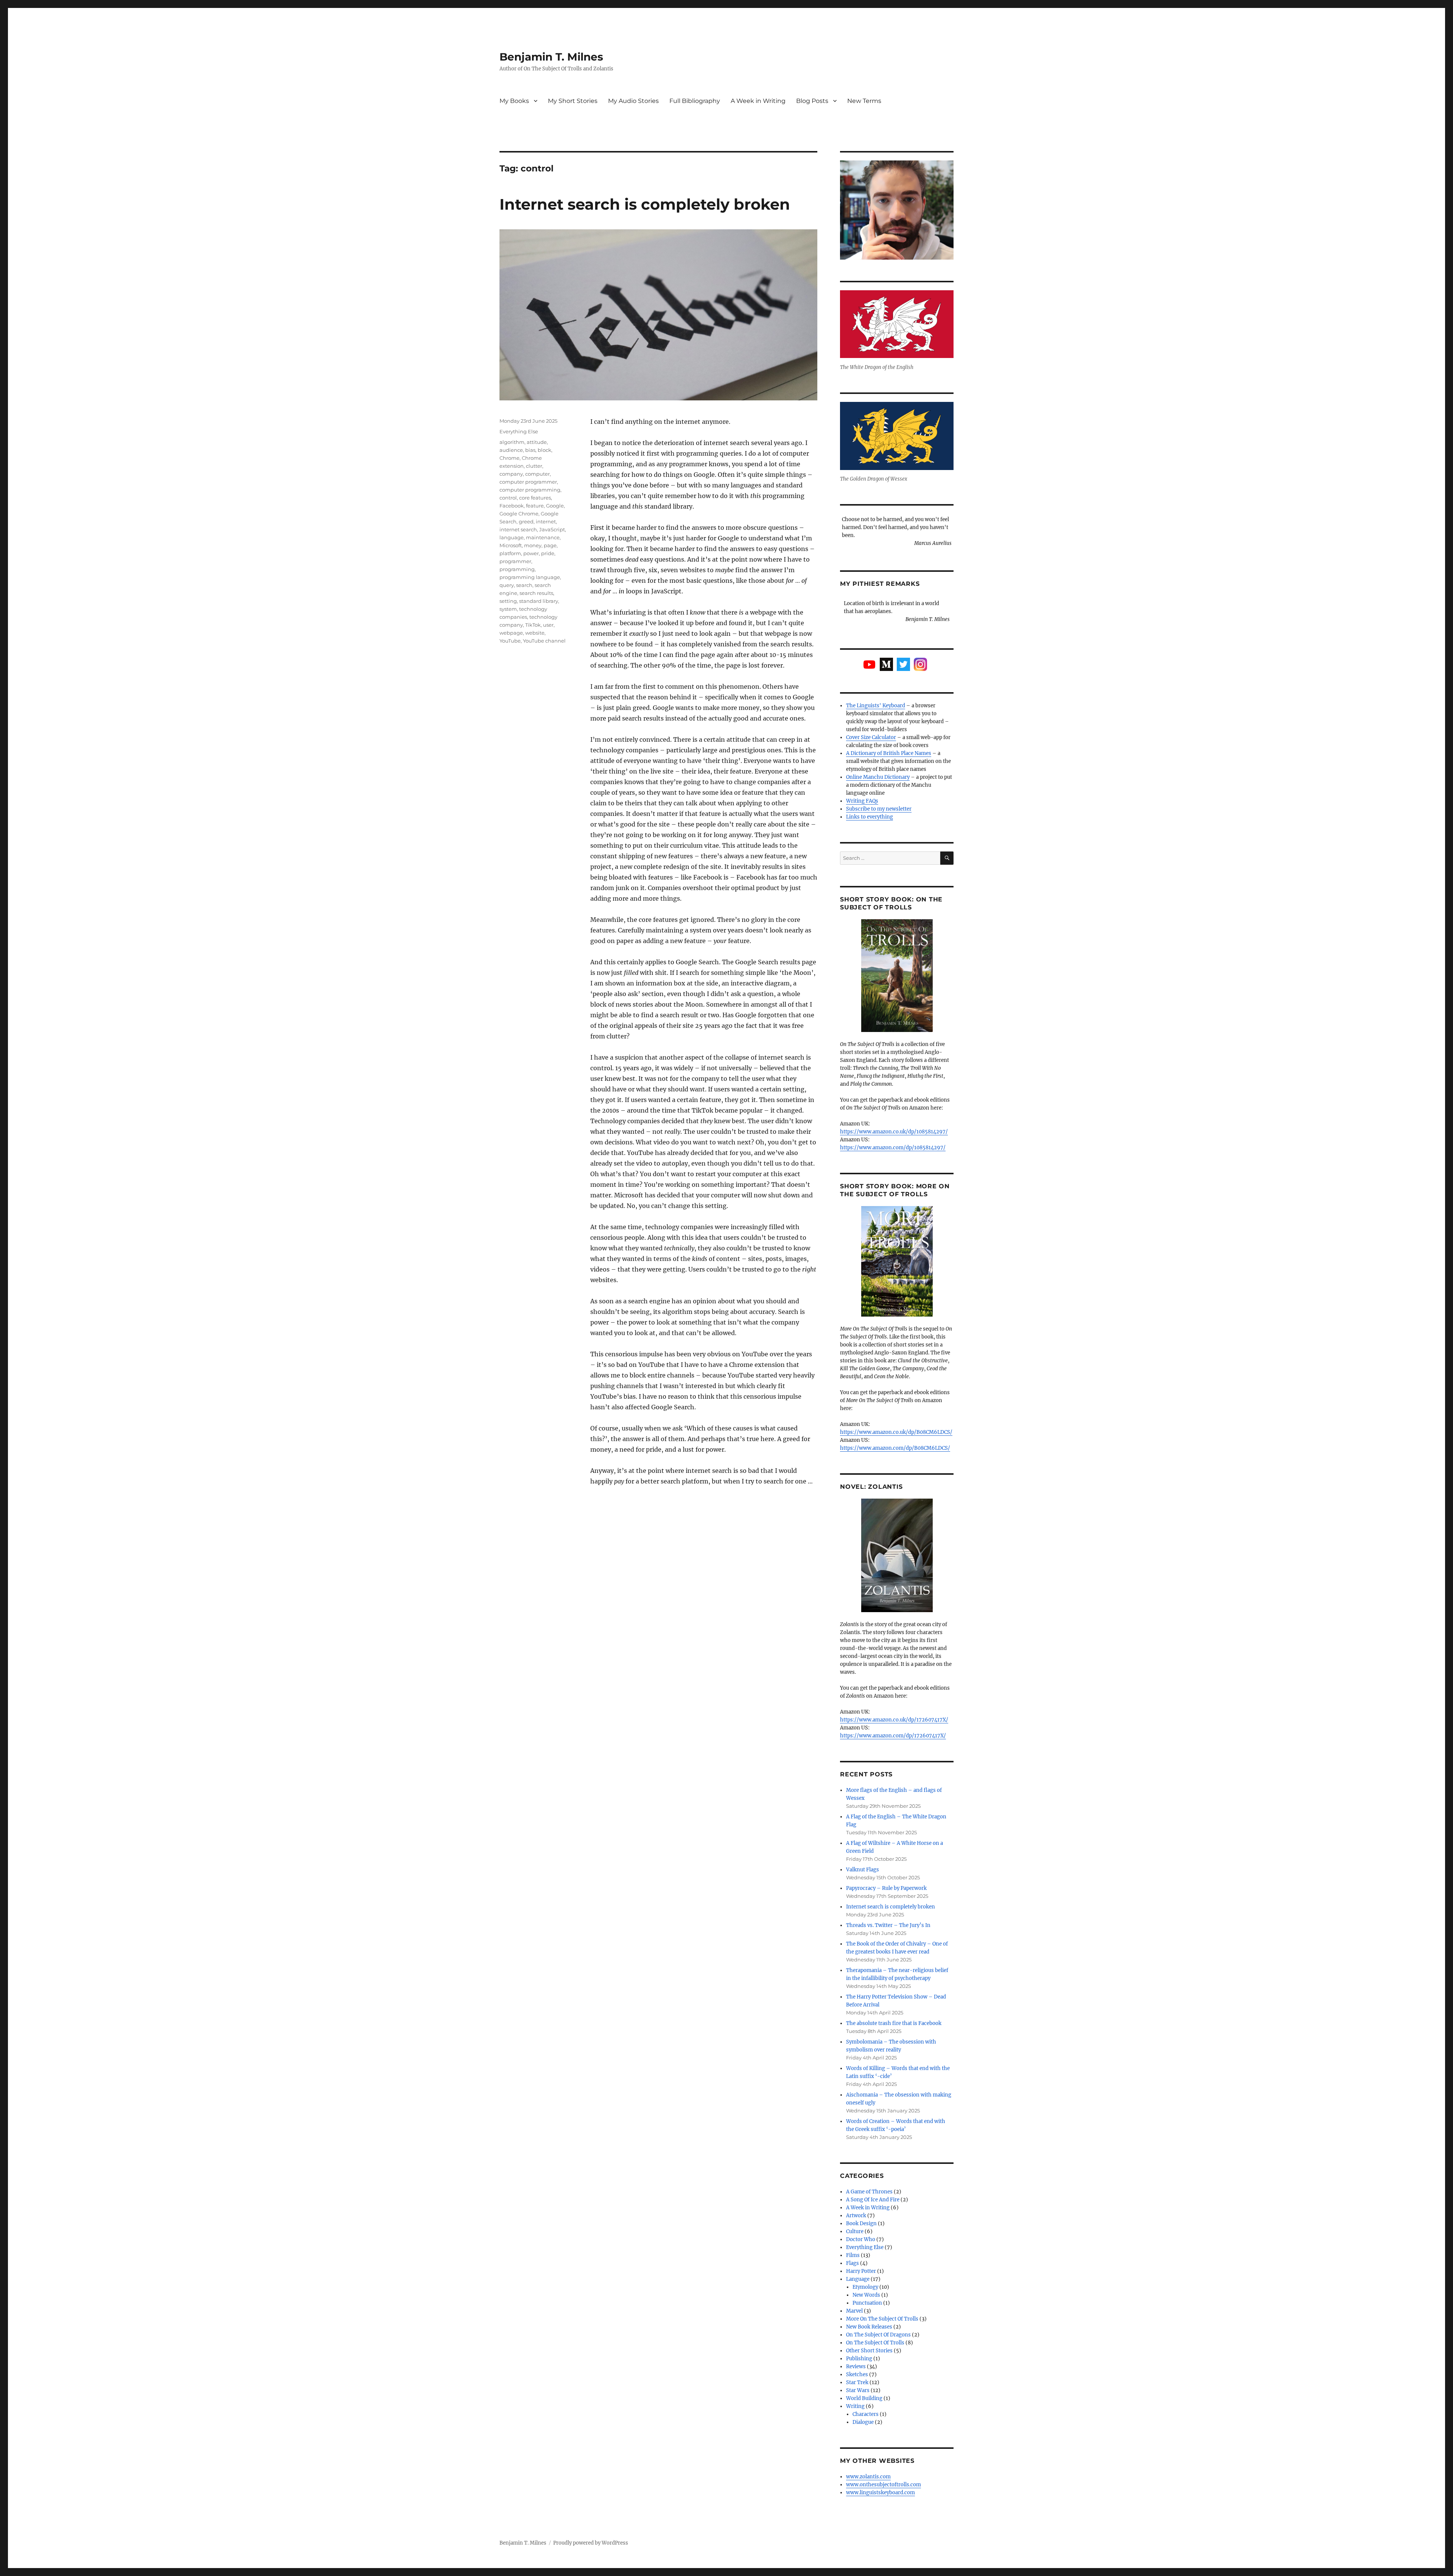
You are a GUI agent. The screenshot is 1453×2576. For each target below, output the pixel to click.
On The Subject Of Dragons (878, 2335)
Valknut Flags (863, 1870)
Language (858, 2279)
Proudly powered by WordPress (591, 2543)
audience (511, 450)
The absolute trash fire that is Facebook (894, 2023)
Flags (853, 2263)
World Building (864, 2398)
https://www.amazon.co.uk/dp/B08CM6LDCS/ (896, 1432)
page (550, 545)
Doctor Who (861, 2239)
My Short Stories (573, 101)
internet (546, 521)
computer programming (530, 490)
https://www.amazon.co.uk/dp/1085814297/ (894, 1132)
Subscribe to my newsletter (879, 809)
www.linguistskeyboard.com (881, 2493)
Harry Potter (861, 2271)
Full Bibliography (695, 101)
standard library (539, 601)
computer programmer (528, 482)
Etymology (865, 2287)
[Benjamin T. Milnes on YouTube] (869, 665)
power (531, 553)
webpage (511, 633)
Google (555, 506)
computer (537, 474)
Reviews (856, 2367)
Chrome (509, 458)
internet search (518, 529)
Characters (866, 2414)
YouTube (510, 641)
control (508, 498)
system (508, 609)
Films (853, 2255)
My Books (514, 101)
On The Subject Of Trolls (875, 2343)
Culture (855, 2231)
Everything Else (519, 431)
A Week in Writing (758, 101)
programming (517, 569)
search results (536, 593)
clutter (534, 466)
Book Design (861, 2223)
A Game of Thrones (869, 2192)
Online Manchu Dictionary (878, 777)
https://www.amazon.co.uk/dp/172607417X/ (894, 1720)
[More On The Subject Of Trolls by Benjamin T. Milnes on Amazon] (897, 1261)
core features (535, 498)
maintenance (543, 537)
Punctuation (867, 2303)
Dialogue (863, 2422)
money (533, 545)
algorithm (512, 442)
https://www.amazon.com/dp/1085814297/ (893, 1148)
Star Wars (858, 2390)
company (511, 474)
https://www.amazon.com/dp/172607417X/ (893, 1736)
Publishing (859, 2359)
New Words (866, 2295)
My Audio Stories (633, 101)
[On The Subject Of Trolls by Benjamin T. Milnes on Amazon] (897, 976)
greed (526, 521)
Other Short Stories (869, 2351)
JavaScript (552, 529)
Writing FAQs (862, 801)
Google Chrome (519, 514)
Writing (855, 2406)
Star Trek (857, 2382)
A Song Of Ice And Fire (873, 2200)
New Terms (864, 101)
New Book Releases (869, 2327)
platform (510, 553)
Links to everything (870, 817)
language (512, 537)
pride (548, 553)
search (524, 585)
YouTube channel (544, 641)
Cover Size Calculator (871, 737)
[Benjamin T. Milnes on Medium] (886, 664)
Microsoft (511, 545)
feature (535, 506)
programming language (530, 577)
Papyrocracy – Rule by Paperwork (886, 1888)
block (544, 450)
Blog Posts (812, 101)
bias (530, 450)
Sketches (857, 2374)
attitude (537, 442)
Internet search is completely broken (645, 204)
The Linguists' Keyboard (876, 706)
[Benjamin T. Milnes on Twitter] (903, 664)
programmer (515, 561)
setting (508, 601)
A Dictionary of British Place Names (889, 753)
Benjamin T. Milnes (551, 57)
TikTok (533, 625)
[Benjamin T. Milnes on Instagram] (920, 664)
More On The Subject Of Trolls (882, 2319)
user (548, 625)
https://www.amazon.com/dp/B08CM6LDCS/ (895, 1448)
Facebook (512, 506)
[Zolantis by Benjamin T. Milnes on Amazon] (897, 1555)
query (507, 585)
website (535, 633)
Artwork (856, 2216)
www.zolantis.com (868, 2477)
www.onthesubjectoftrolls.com (884, 2485)
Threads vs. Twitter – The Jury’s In (888, 1925)
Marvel (854, 2311)
